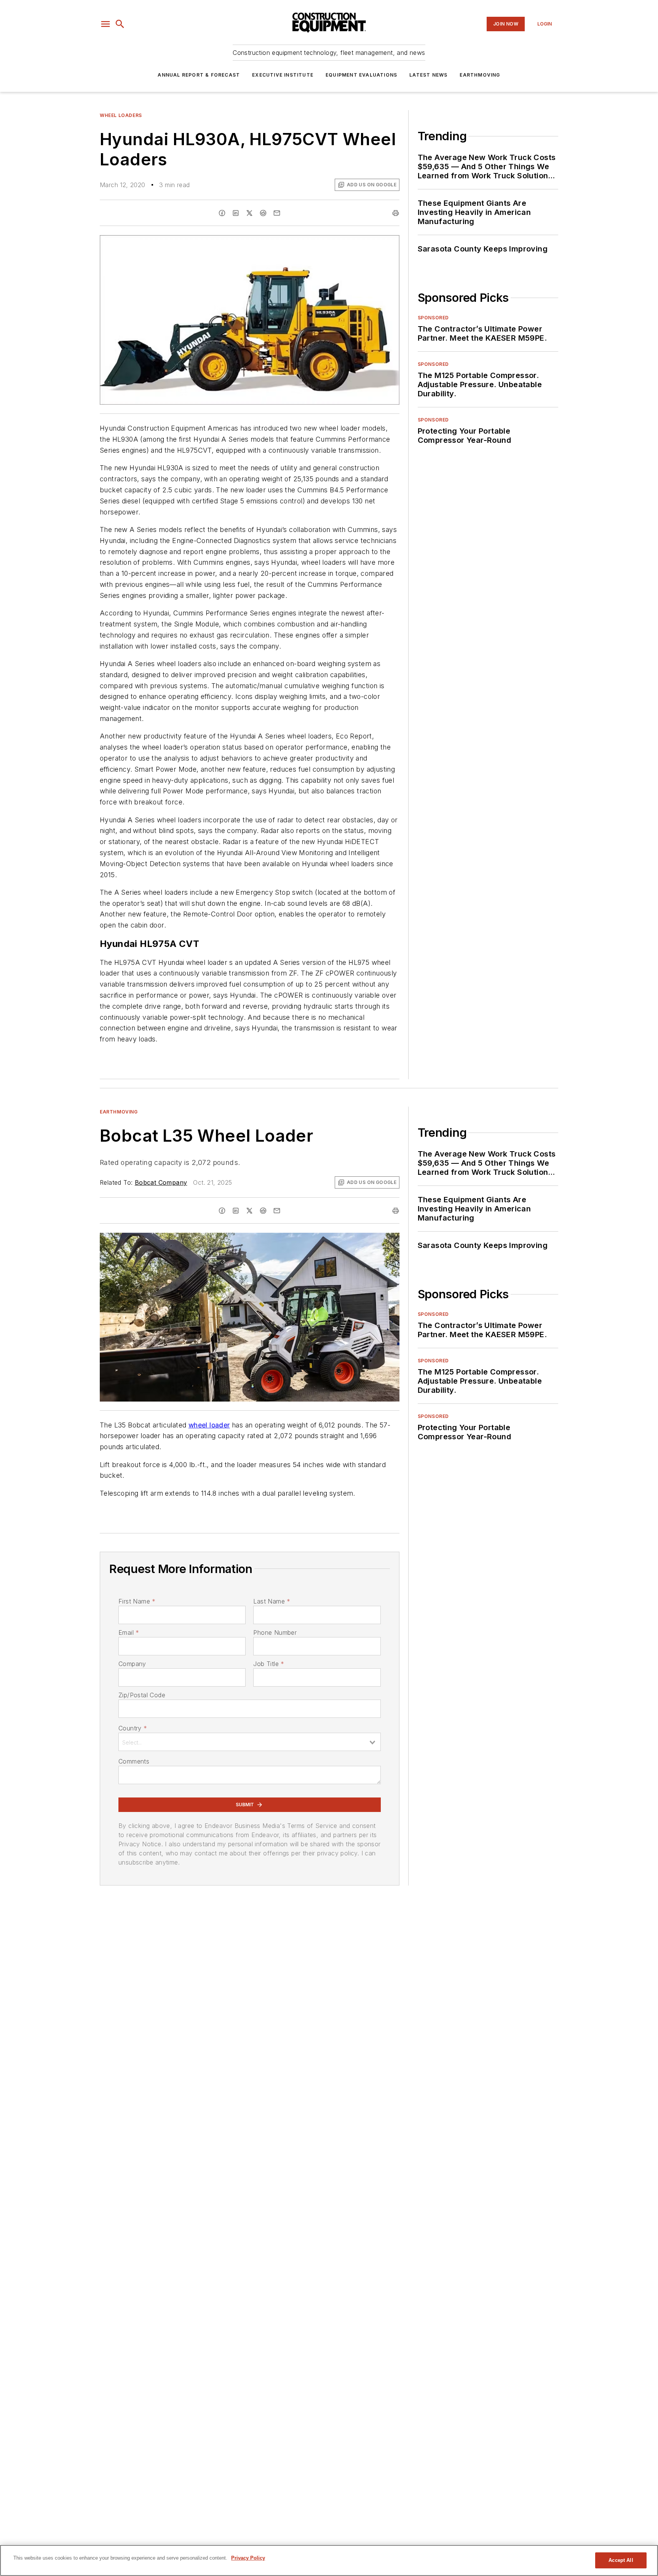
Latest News (428, 75)
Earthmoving (480, 75)
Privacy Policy (248, 2558)
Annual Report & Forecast (199, 75)
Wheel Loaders (121, 115)
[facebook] (222, 213)
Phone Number (275, 1632)
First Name (137, 1601)
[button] (105, 24)
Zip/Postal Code (142, 1695)
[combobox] (250, 1742)
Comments (134, 1761)
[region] (329, 2560)
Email (129, 1632)
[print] (396, 213)
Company (132, 1664)
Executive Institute (283, 75)
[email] (277, 213)
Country (133, 1728)
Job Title (269, 1664)
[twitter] (249, 213)
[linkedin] (236, 213)
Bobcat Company (161, 1182)
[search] (120, 24)
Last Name (272, 1601)
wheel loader (209, 1425)
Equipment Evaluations (361, 75)
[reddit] (263, 213)
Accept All (621, 2560)
